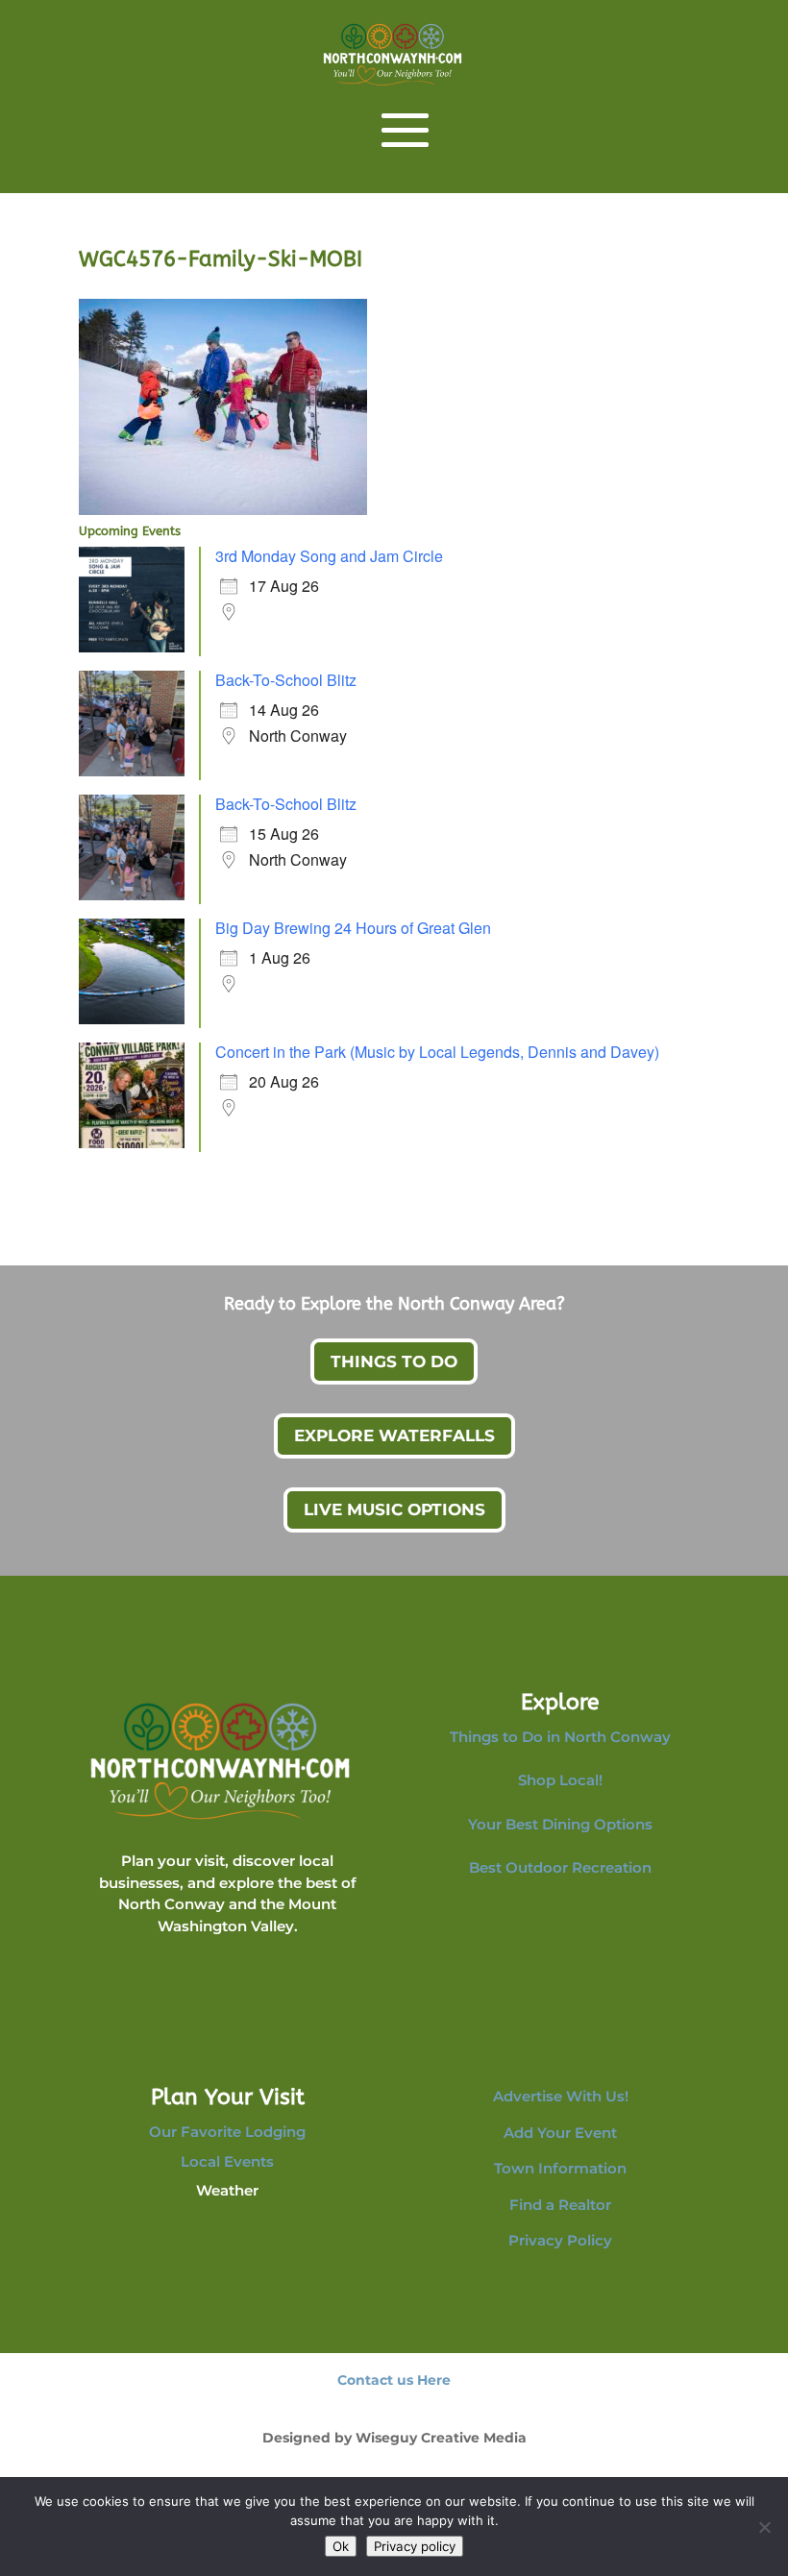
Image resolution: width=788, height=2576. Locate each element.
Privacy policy (415, 2546)
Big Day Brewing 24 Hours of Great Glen (353, 928)
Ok (341, 2546)
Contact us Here (394, 2380)
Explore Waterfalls (394, 1435)
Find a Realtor (560, 2205)
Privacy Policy (560, 2240)
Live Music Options (394, 1509)
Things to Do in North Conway (560, 1737)
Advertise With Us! (561, 2096)
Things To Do (394, 1362)
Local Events (227, 2161)
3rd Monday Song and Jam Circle (329, 556)
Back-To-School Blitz (286, 680)
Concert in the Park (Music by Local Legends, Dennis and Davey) (437, 1052)
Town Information (560, 2168)
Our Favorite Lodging (227, 2132)
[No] (764, 2527)
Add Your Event (560, 2133)
